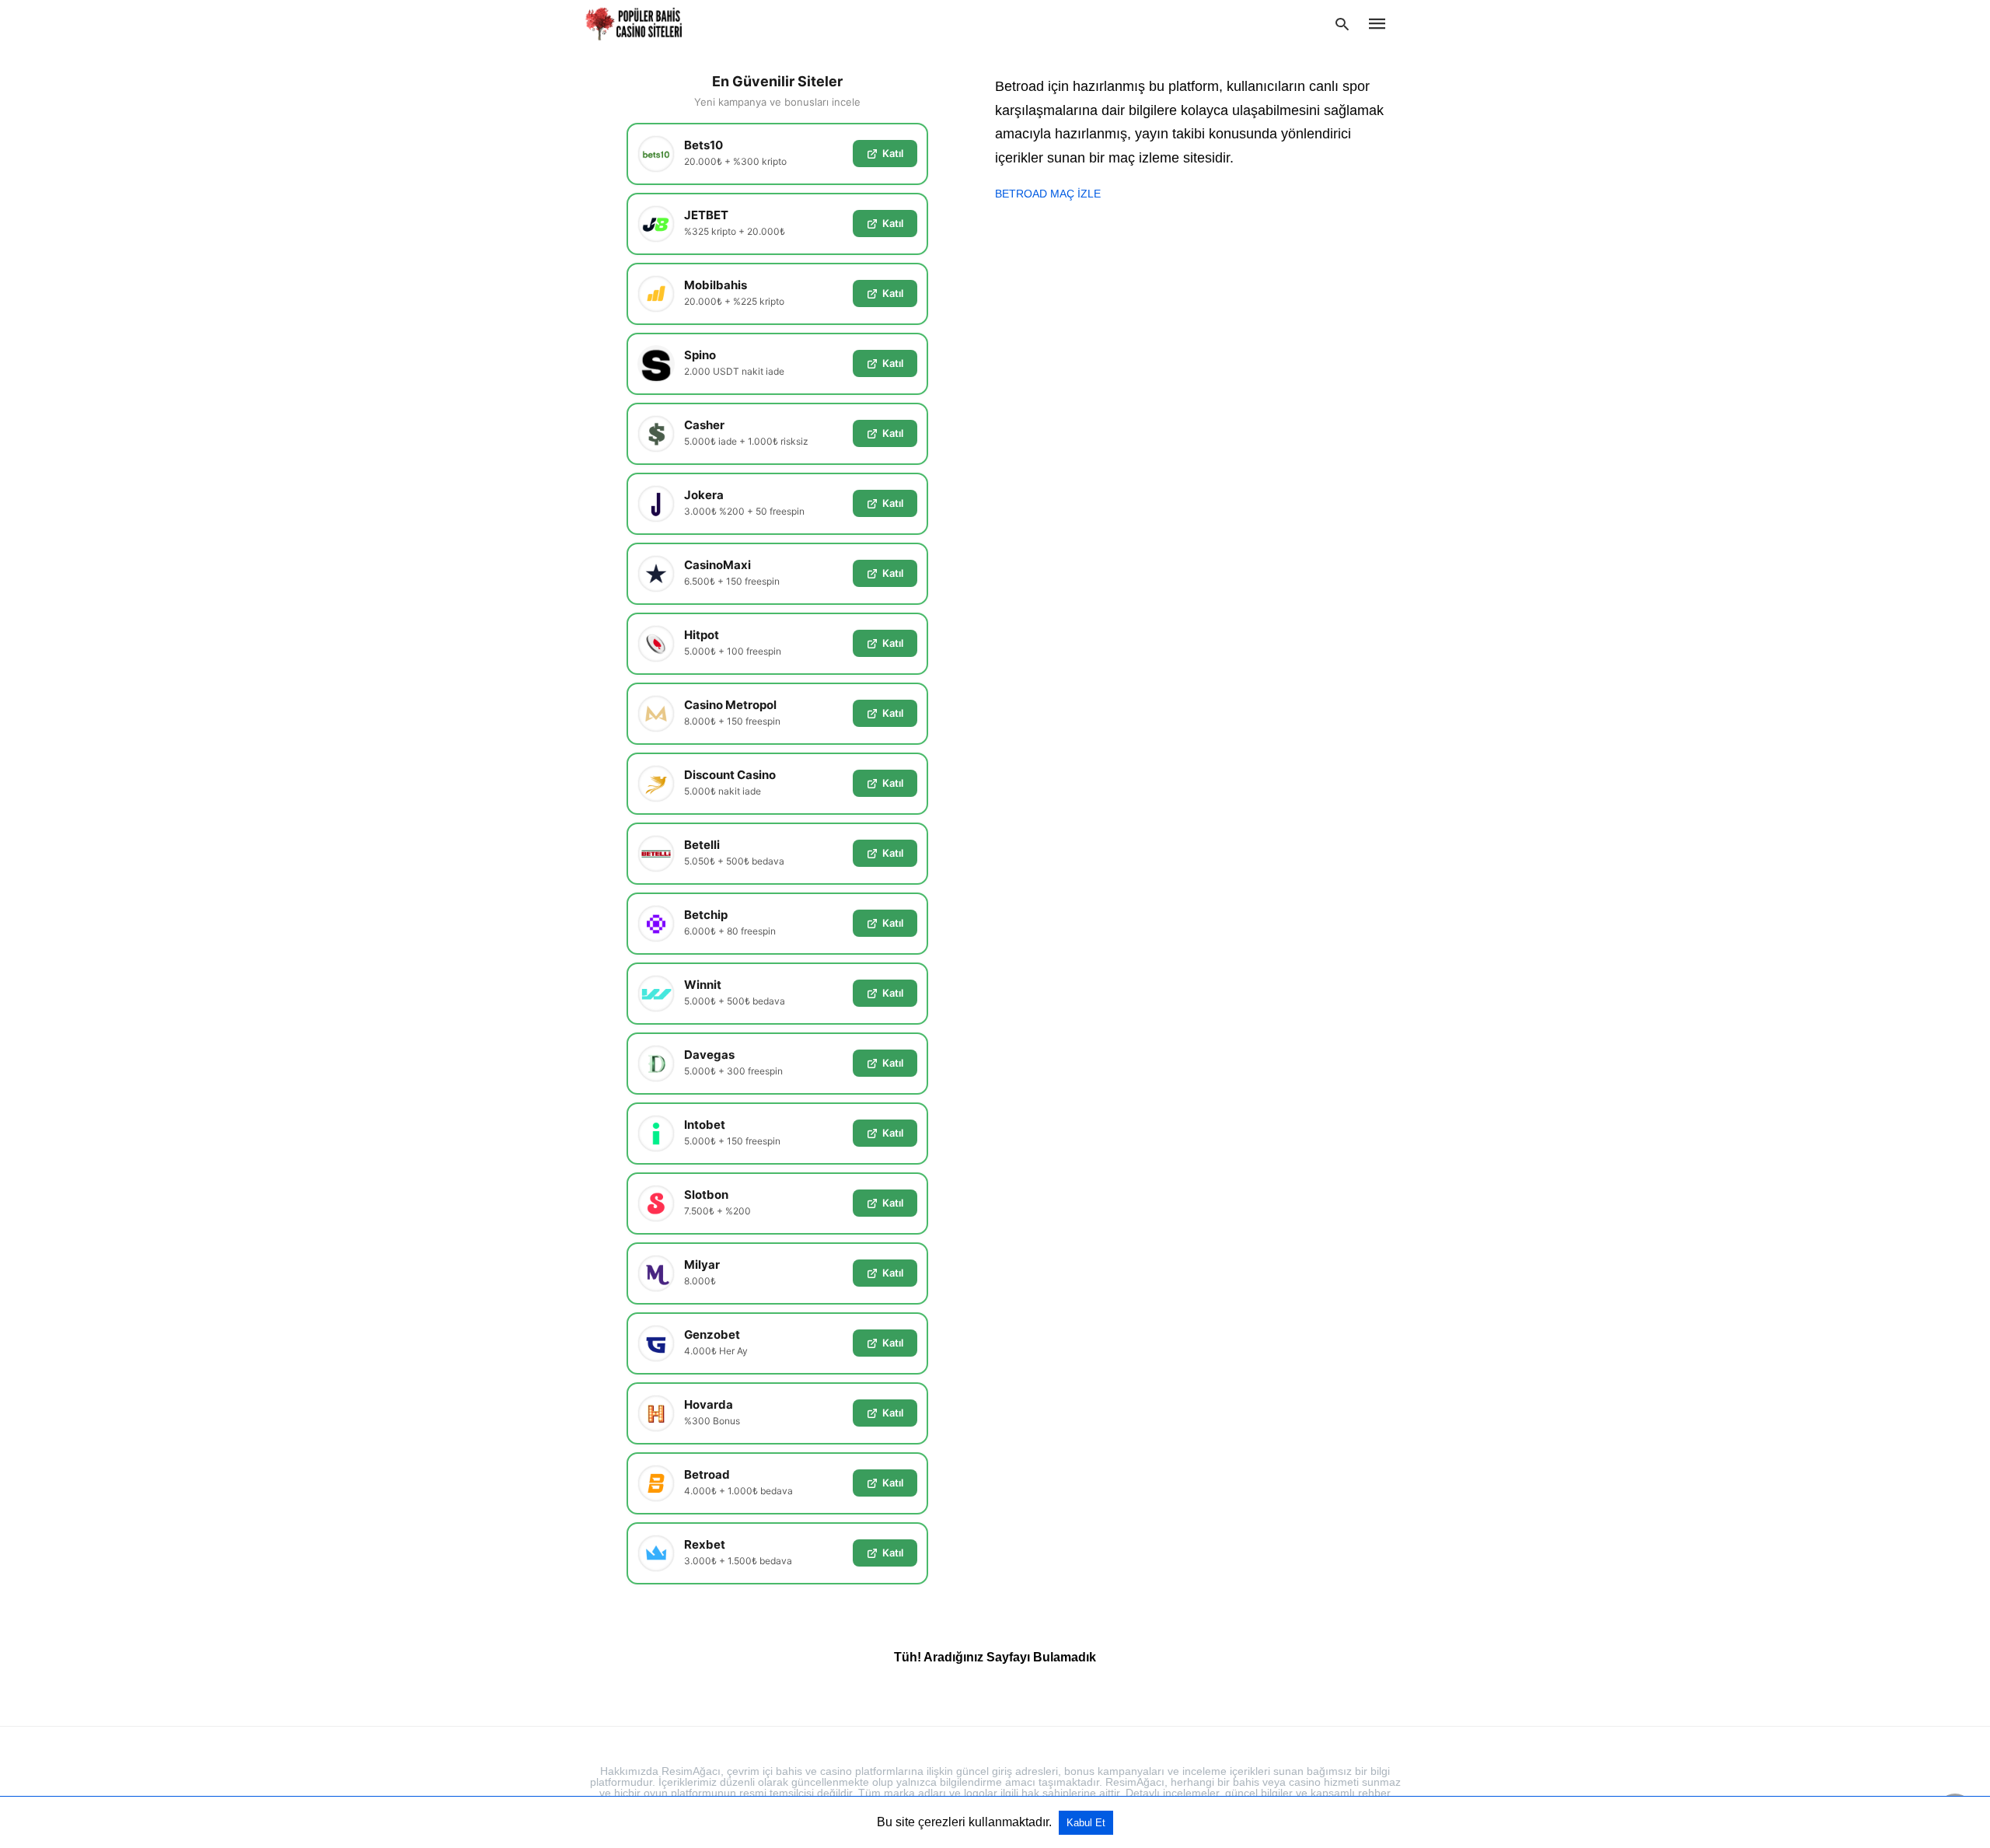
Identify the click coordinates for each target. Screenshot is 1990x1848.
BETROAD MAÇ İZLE (1048, 194)
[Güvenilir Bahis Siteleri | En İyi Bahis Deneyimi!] (635, 24)
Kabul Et (1086, 1823)
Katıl (893, 153)
